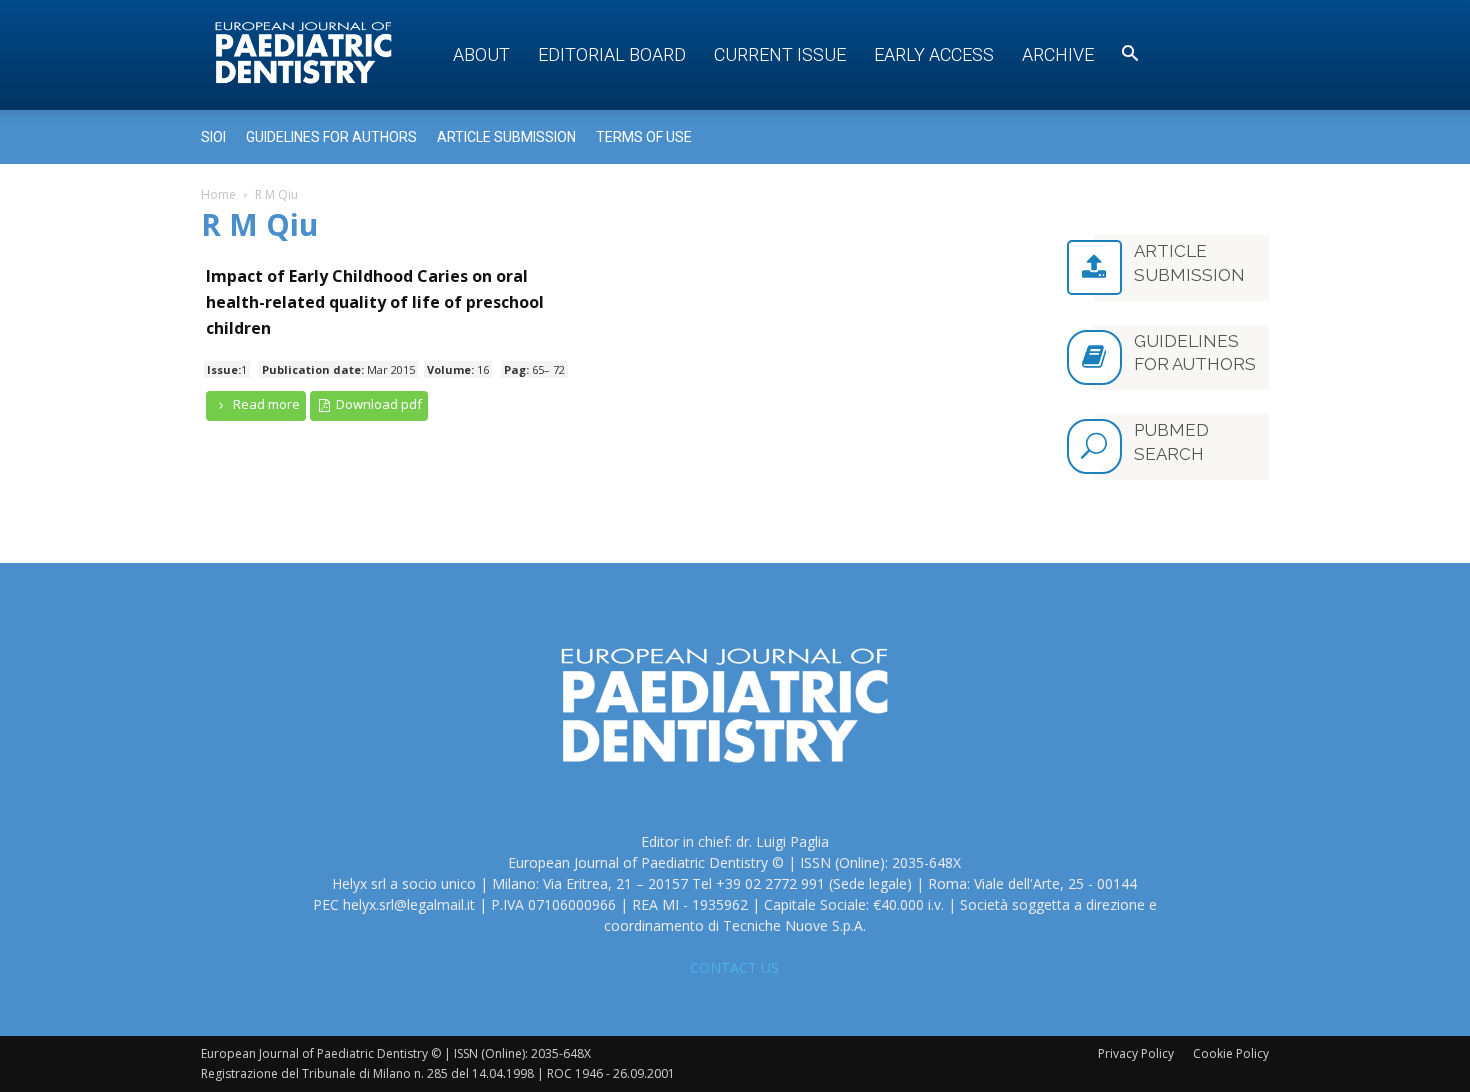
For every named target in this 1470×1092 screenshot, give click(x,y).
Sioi (213, 137)
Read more (265, 404)
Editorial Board (612, 54)
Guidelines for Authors (331, 137)
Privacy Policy (1136, 1053)
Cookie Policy (1231, 1053)
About (481, 54)
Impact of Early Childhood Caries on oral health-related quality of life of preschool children (375, 302)
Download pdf (377, 404)
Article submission (506, 137)
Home (218, 194)
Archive (1058, 54)
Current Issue (780, 54)
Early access (934, 54)
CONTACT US (734, 967)
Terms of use (644, 137)
